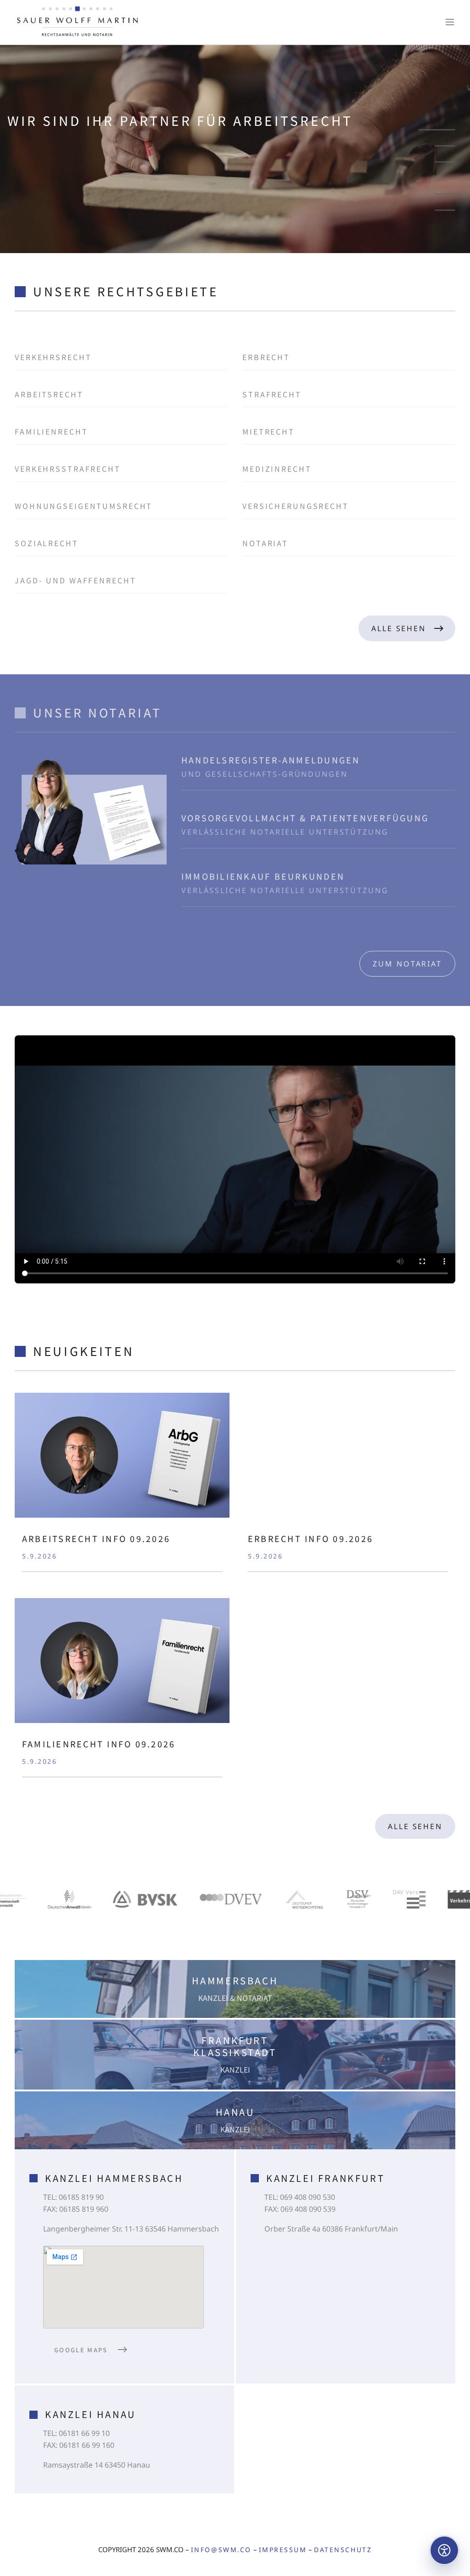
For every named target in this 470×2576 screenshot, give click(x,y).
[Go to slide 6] (445, 210)
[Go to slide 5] (445, 194)
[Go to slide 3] (445, 162)
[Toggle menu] (450, 22)
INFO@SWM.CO (221, 2550)
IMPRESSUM (283, 2550)
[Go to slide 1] (437, 130)
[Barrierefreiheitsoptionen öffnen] (444, 2550)
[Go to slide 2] (445, 146)
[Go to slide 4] (445, 178)
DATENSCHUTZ (343, 2550)
